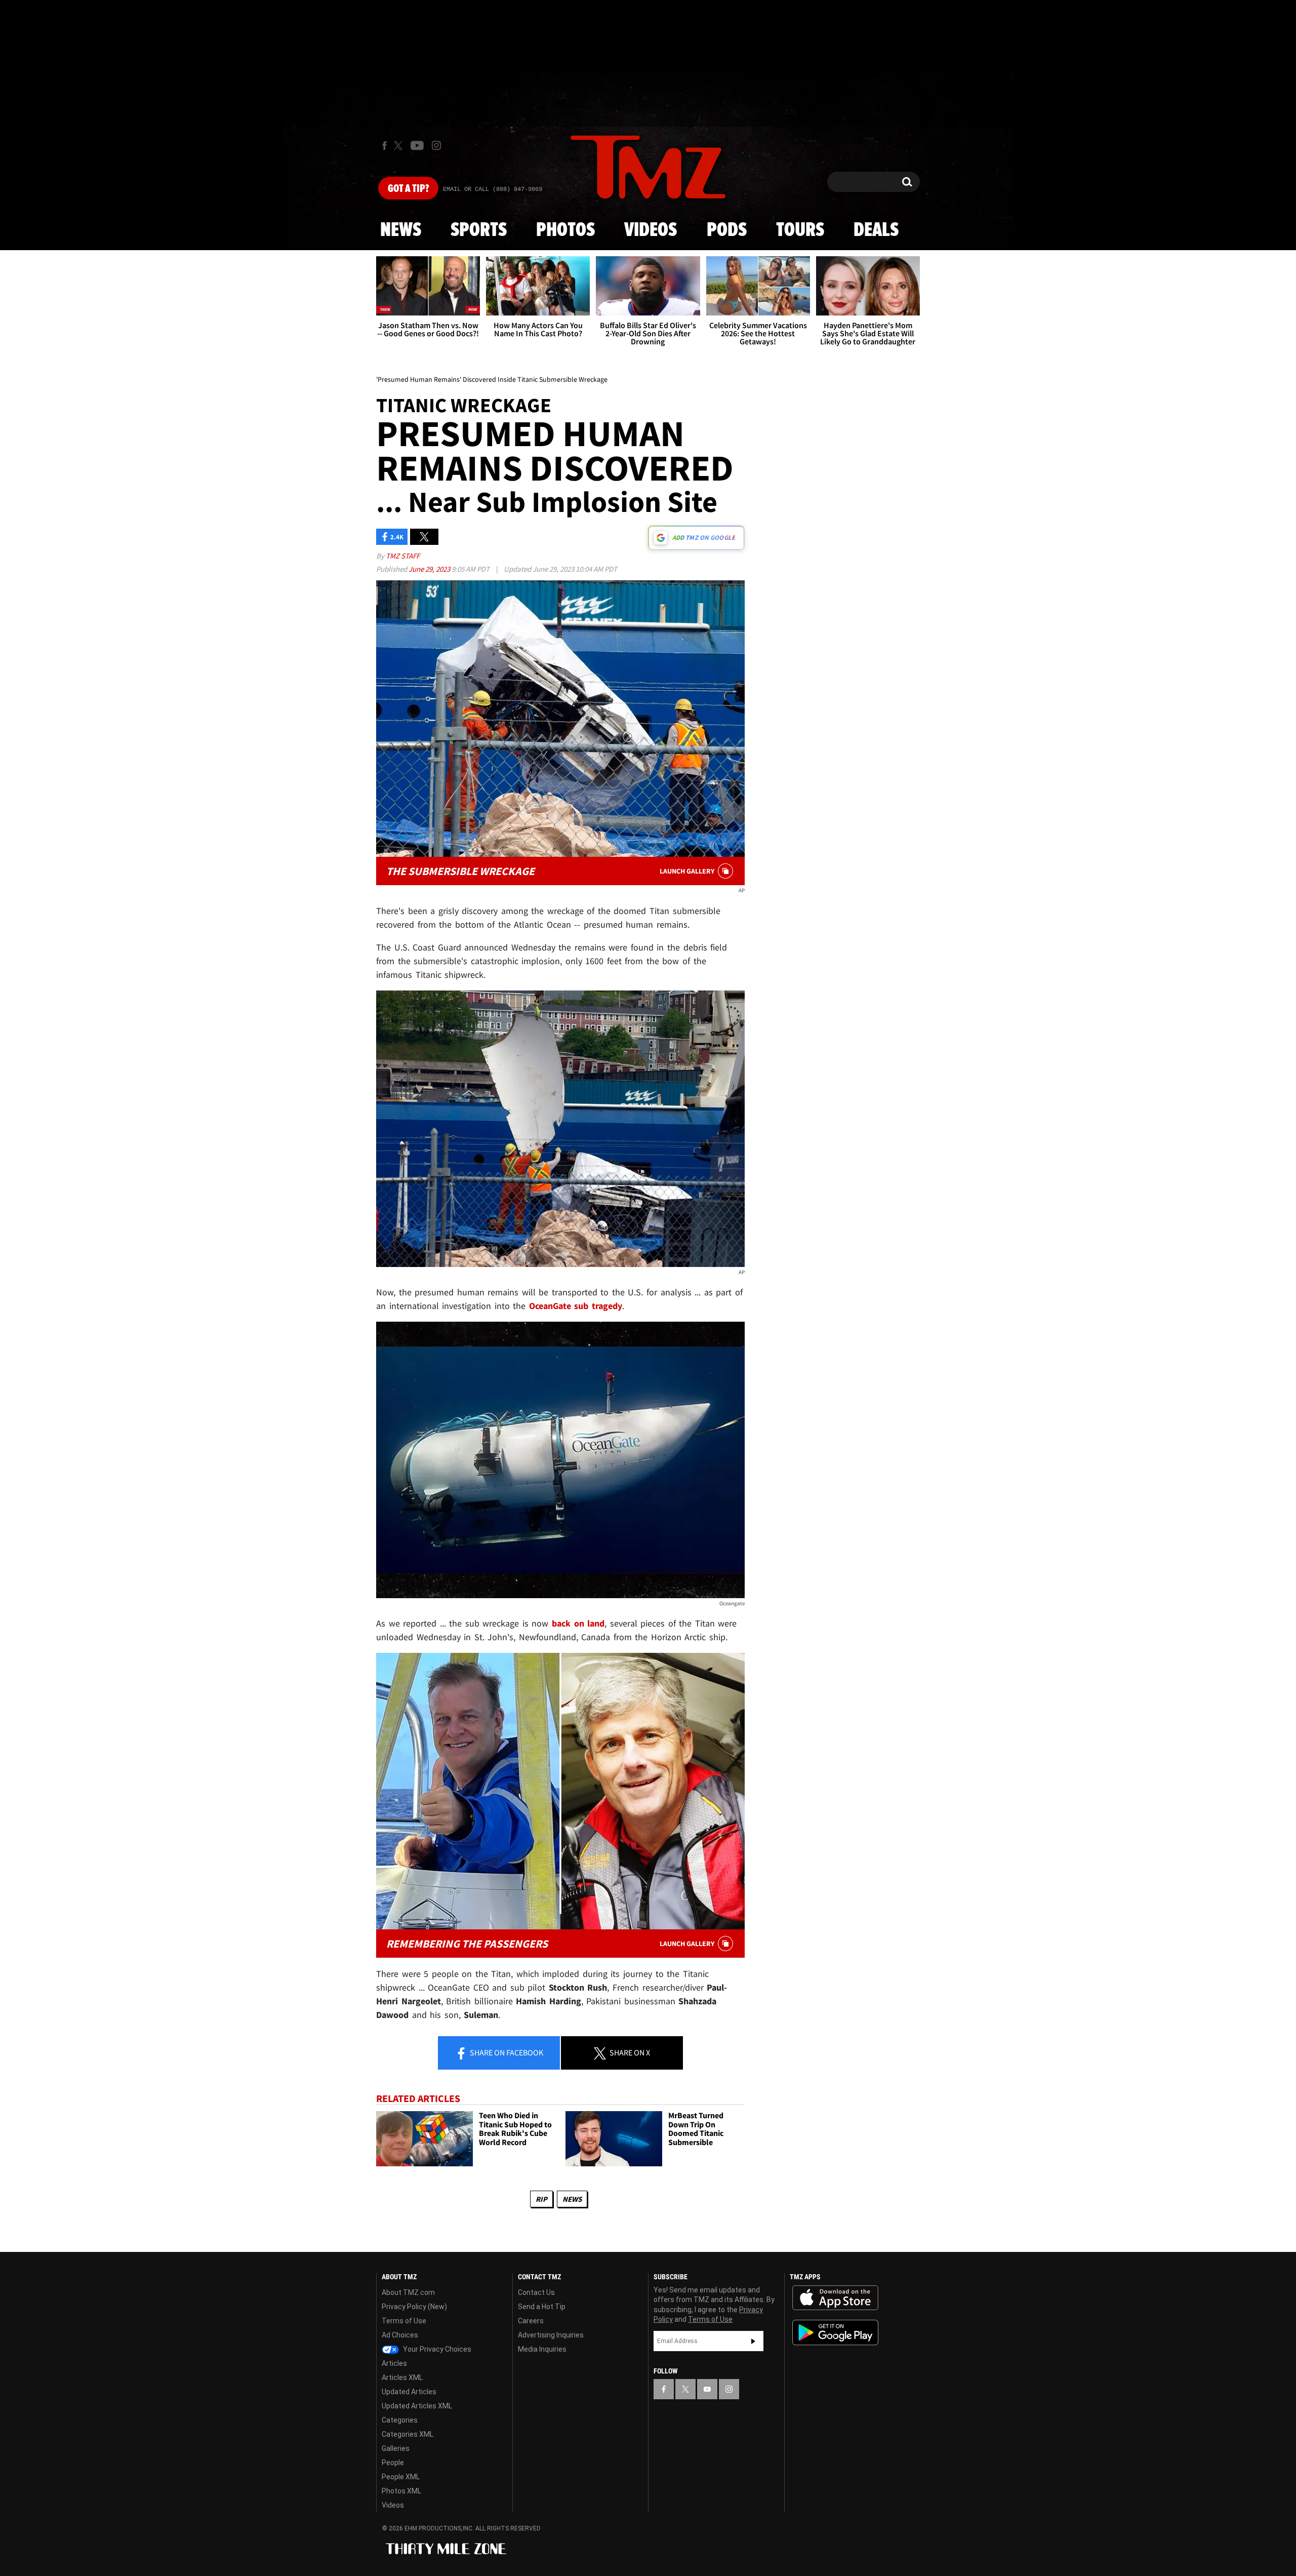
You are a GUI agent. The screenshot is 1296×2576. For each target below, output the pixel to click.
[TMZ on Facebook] (384, 146)
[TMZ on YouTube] (707, 2389)
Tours (800, 230)
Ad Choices (400, 2335)
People (393, 2463)
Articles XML (402, 2377)
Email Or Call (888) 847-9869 (493, 189)
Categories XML (408, 2434)
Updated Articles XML (417, 2406)
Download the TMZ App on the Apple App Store (835, 2298)
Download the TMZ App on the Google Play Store (835, 2333)
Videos (651, 230)
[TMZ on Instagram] (436, 145)
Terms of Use (404, 2321)
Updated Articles (409, 2392)
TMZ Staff (403, 556)
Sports (479, 230)
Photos (565, 230)
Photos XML (401, 2491)
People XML (401, 2477)
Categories (400, 2420)
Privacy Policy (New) (414, 2307)
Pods (727, 230)
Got (408, 189)
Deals (876, 230)
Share (506, 2052)
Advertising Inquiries (551, 2335)
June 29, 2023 (430, 569)
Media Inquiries (542, 2349)
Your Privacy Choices (436, 2349)
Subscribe (753, 2341)
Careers (531, 2321)
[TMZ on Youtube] (417, 145)
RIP (541, 2199)
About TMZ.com (408, 2292)
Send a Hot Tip (542, 2307)
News (401, 230)
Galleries (396, 2448)
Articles (394, 2363)
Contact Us (536, 2292)
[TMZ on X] (400, 146)
